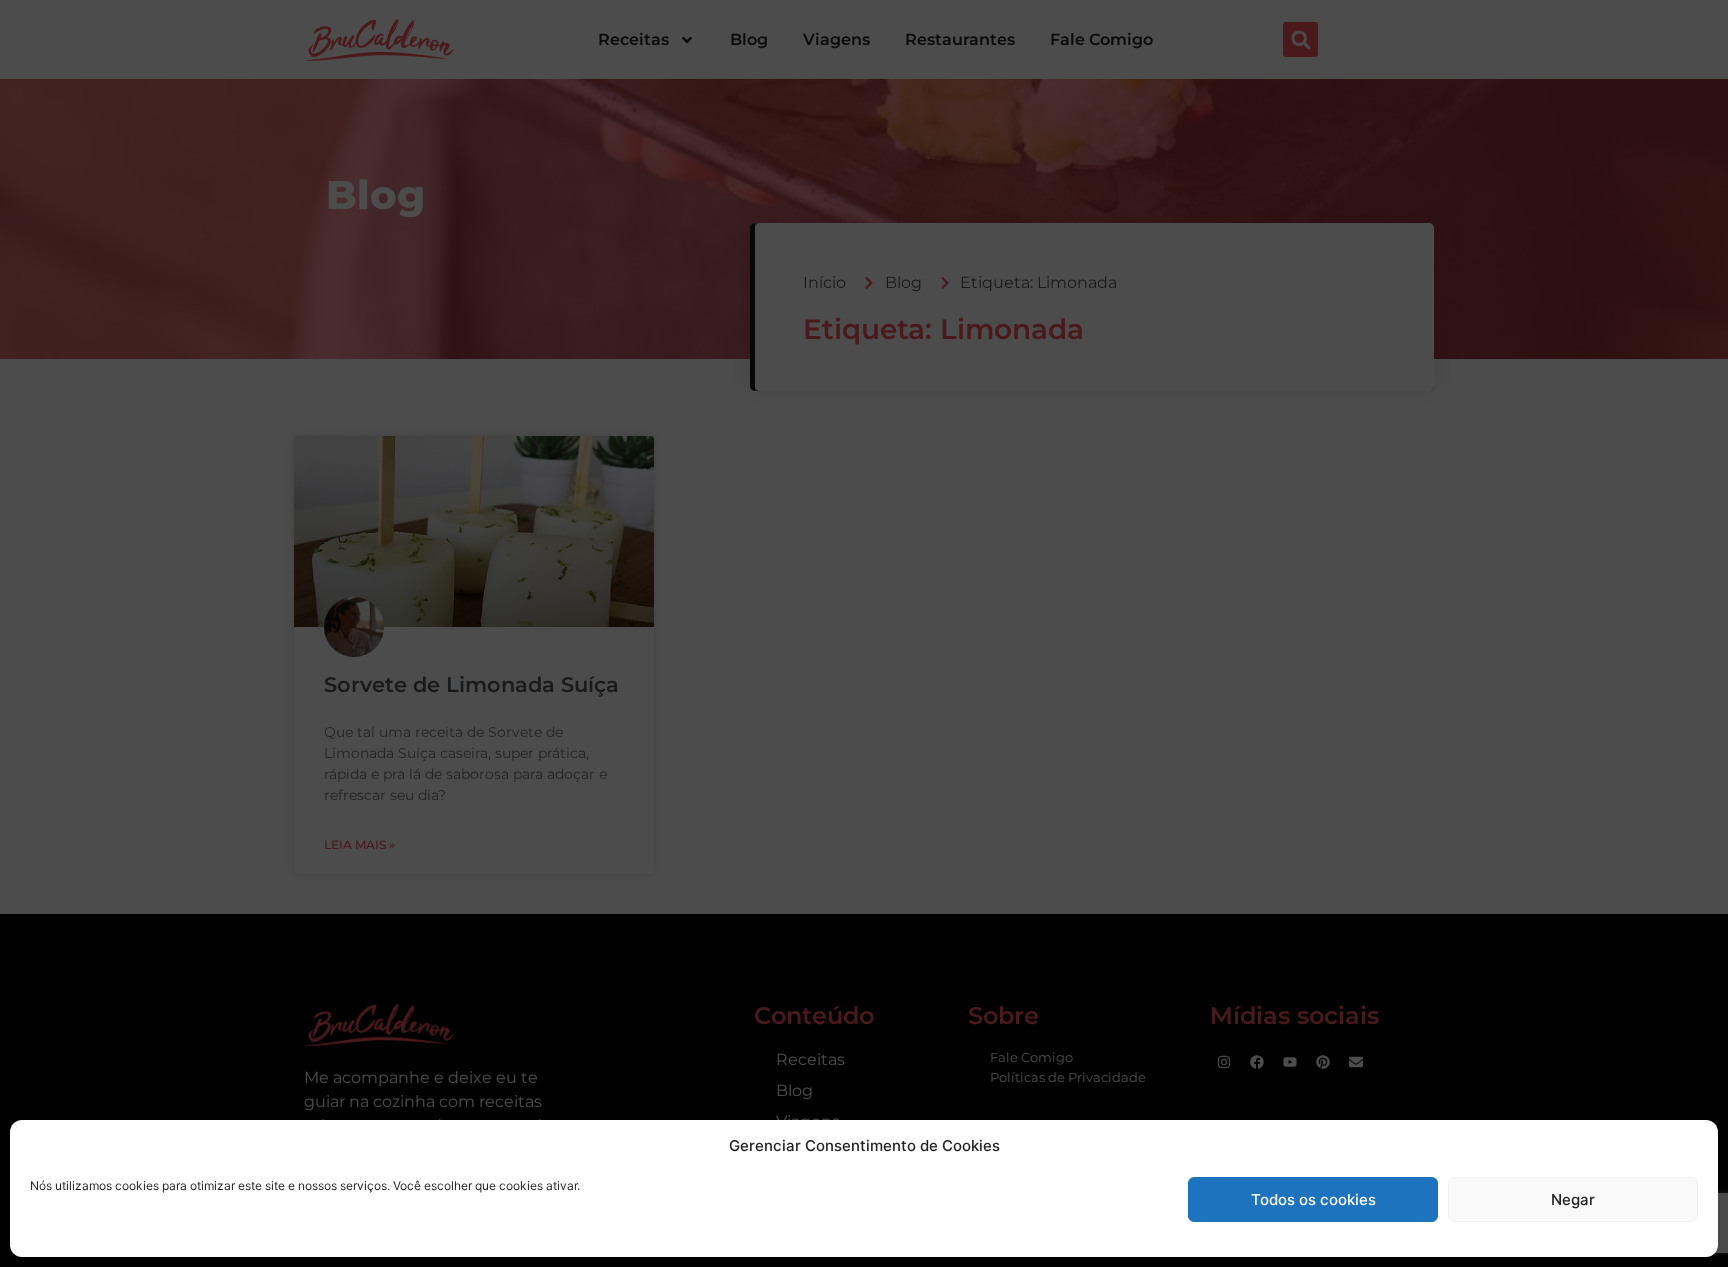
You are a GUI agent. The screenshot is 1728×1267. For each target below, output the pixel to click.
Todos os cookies (1313, 1199)
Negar (1573, 1199)
